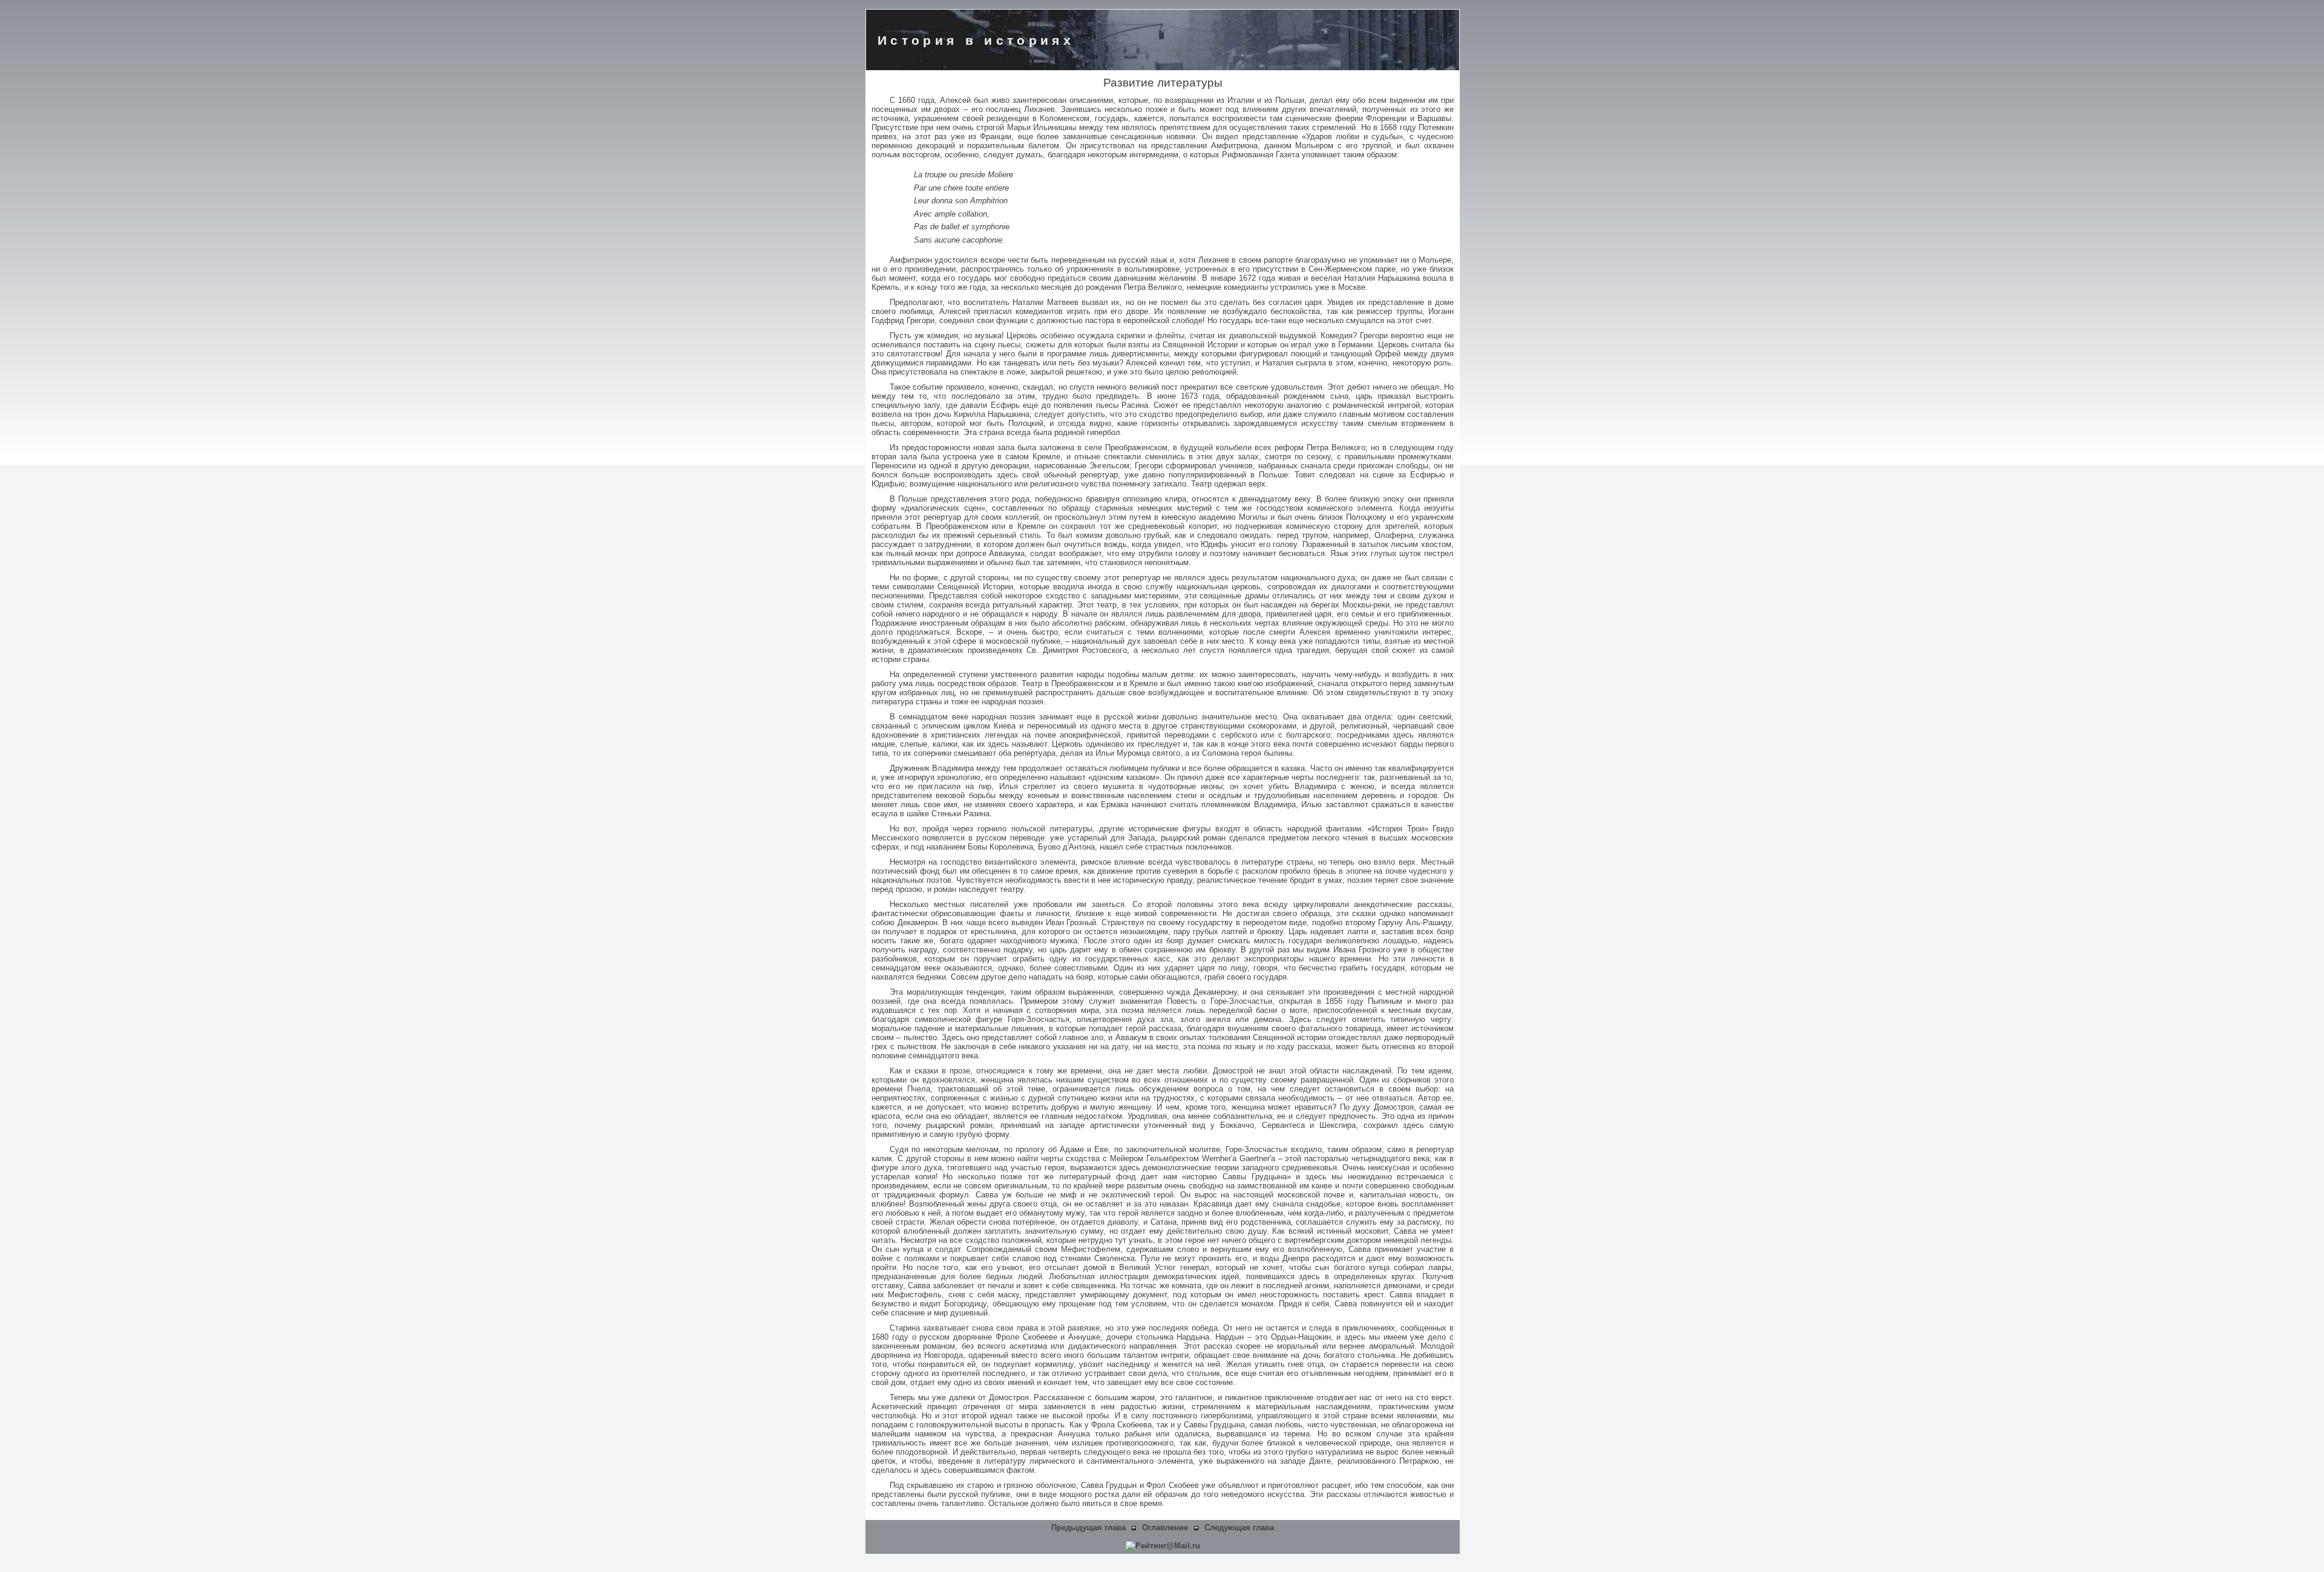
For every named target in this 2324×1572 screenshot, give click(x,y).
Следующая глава (1239, 1528)
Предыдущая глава (1088, 1528)
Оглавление (1165, 1528)
